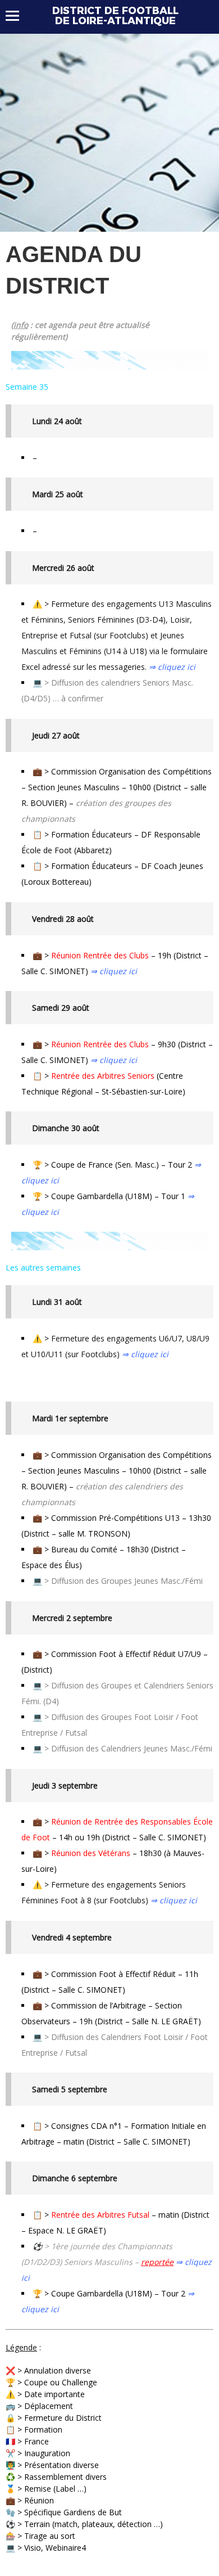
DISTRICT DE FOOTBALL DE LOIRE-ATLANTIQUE (115, 16)
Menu (18, 16)
